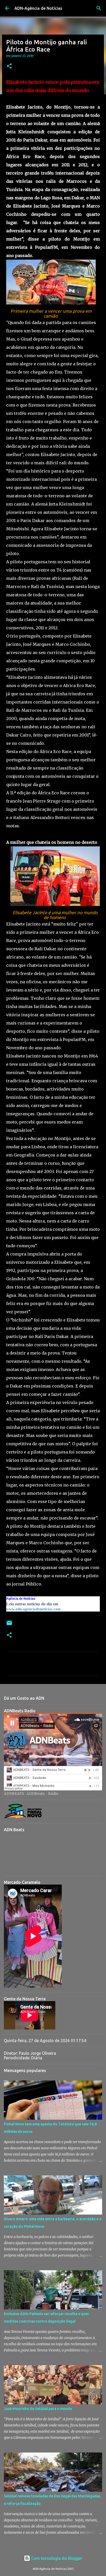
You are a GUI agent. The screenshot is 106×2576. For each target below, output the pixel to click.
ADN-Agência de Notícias (38, 8)
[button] (9, 66)
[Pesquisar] (99, 8)
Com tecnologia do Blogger (56, 2558)
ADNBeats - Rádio (42, 1794)
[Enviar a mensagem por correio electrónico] (9, 1625)
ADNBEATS (14, 1794)
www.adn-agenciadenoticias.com (33, 1609)
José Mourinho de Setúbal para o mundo (38, 2409)
